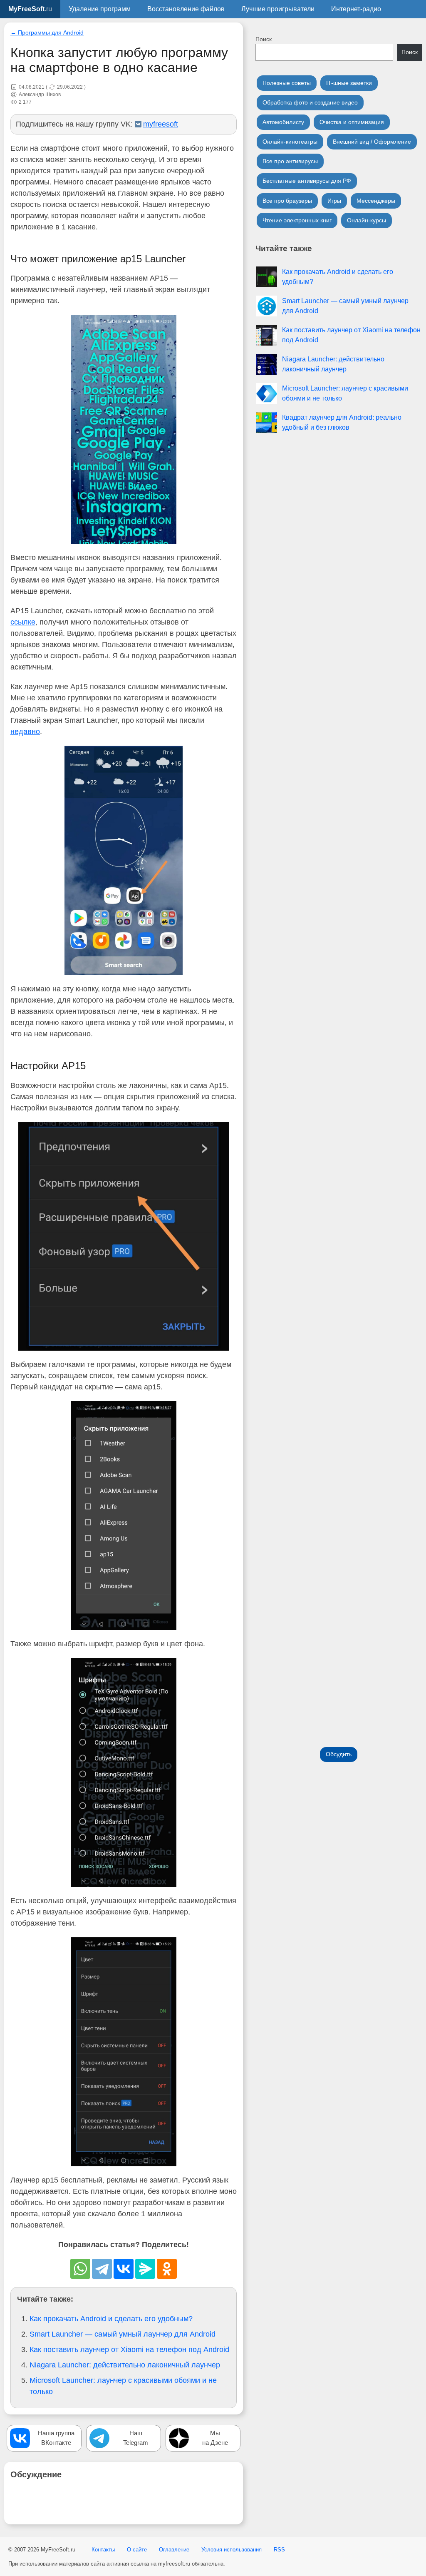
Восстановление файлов (186, 9)
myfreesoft (161, 124)
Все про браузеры (287, 201)
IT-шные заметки (349, 83)
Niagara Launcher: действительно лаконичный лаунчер (125, 2365)
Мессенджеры (376, 201)
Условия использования (232, 2550)
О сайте (137, 2550)
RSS (279, 2550)
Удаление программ (100, 9)
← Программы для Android (47, 33)
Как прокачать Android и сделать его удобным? (111, 2319)
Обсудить (339, 1754)
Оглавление (174, 2550)
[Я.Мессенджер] (145, 2269)
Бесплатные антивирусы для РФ (307, 181)
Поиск (264, 39)
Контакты (103, 2550)
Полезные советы (287, 83)
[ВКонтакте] (124, 2269)
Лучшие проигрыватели (278, 9)
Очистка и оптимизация (352, 122)
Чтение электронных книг (297, 220)
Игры (334, 201)
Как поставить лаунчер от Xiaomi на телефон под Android (129, 2350)
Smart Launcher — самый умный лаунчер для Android (123, 2334)
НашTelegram (136, 2438)
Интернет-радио (356, 9)
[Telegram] (102, 2269)
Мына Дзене (215, 2438)
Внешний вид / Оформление (372, 142)
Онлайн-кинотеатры (290, 142)
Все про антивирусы (290, 161)
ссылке (23, 622)
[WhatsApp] (80, 2269)
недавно (25, 732)
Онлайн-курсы (367, 220)
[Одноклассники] (167, 2269)
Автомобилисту (283, 122)
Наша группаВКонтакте (56, 2438)
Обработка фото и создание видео (310, 102)
